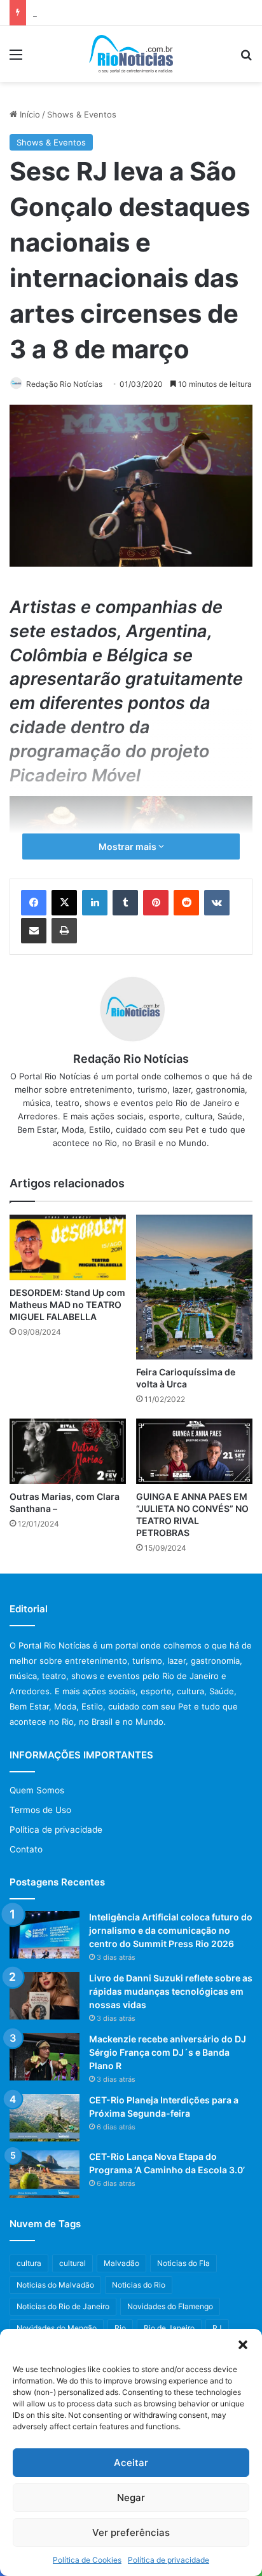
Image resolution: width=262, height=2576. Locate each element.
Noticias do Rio (139, 2285)
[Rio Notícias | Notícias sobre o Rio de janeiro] (131, 54)
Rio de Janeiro (169, 2328)
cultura (29, 2263)
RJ (217, 2328)
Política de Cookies (87, 2560)
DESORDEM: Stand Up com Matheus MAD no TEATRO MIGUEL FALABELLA (67, 1305)
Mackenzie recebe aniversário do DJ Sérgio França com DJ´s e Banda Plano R (168, 2052)
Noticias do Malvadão (55, 2285)
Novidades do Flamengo (170, 2306)
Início (29, 114)
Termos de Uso (40, 1810)
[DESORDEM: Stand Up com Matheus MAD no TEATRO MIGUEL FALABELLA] (68, 1247)
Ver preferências (131, 2532)
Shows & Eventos (82, 114)
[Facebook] (34, 903)
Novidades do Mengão (57, 2328)
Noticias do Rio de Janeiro (63, 2306)
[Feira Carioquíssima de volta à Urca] (194, 1287)
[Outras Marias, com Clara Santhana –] (68, 1451)
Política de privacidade (169, 2560)
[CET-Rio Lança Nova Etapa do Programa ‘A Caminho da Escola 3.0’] (45, 2174)
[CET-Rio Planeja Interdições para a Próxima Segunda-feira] (45, 2118)
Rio (120, 2328)
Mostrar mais (128, 846)
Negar (131, 2498)
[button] (243, 2345)
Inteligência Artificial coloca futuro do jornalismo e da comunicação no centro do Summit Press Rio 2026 (171, 1930)
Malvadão (121, 2263)
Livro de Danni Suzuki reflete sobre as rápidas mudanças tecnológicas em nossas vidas (171, 1991)
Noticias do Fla (183, 2263)
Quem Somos (37, 1790)
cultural (72, 2263)
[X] (64, 903)
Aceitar (131, 2463)
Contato (26, 1849)
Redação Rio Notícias (64, 384)
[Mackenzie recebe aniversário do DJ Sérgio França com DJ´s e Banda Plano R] (45, 2057)
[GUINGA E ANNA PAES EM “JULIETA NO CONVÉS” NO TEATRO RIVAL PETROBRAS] (194, 1451)
